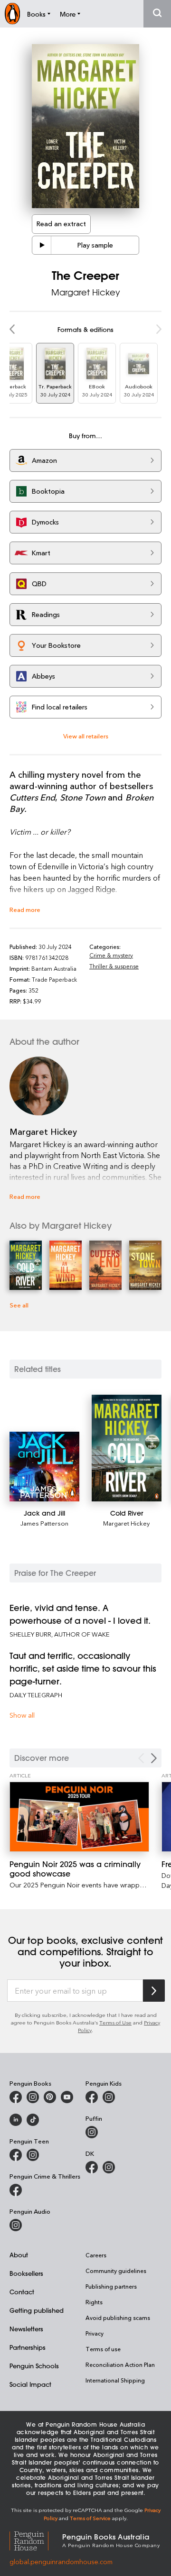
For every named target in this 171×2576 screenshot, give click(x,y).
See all (19, 1305)
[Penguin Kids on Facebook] (92, 2097)
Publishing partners (111, 2286)
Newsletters (26, 2329)
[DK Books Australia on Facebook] (92, 2167)
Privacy (95, 2333)
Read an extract (61, 224)
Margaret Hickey (86, 292)
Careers (96, 2255)
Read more (25, 909)
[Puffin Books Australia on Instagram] (92, 2132)
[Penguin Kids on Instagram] (109, 2097)
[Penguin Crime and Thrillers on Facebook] (16, 2190)
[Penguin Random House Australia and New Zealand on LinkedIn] (16, 2120)
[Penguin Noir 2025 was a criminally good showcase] (79, 1817)
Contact (22, 2292)
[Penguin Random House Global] (36, 2540)
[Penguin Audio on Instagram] (16, 2225)
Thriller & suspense (114, 966)
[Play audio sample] (42, 245)
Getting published (37, 2310)
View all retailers (86, 736)
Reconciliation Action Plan (120, 2364)
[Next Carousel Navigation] (154, 1758)
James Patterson (44, 1523)
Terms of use (103, 2349)
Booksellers (26, 2273)
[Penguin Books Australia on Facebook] (16, 2097)
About (19, 2255)
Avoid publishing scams (118, 2318)
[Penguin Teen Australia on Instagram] (33, 2155)
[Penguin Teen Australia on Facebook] (16, 2155)
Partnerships (28, 2347)
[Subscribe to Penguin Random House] (154, 1991)
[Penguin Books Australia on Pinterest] (50, 2097)
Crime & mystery (111, 955)
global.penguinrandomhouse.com (61, 2562)
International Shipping (115, 2380)
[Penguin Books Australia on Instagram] (33, 2097)
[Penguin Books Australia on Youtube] (67, 2097)
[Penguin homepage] (12, 14)
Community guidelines (116, 2271)
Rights (94, 2302)
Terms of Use (115, 2022)
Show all (22, 1715)
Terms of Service (90, 2518)
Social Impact (30, 2384)
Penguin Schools (34, 2366)
